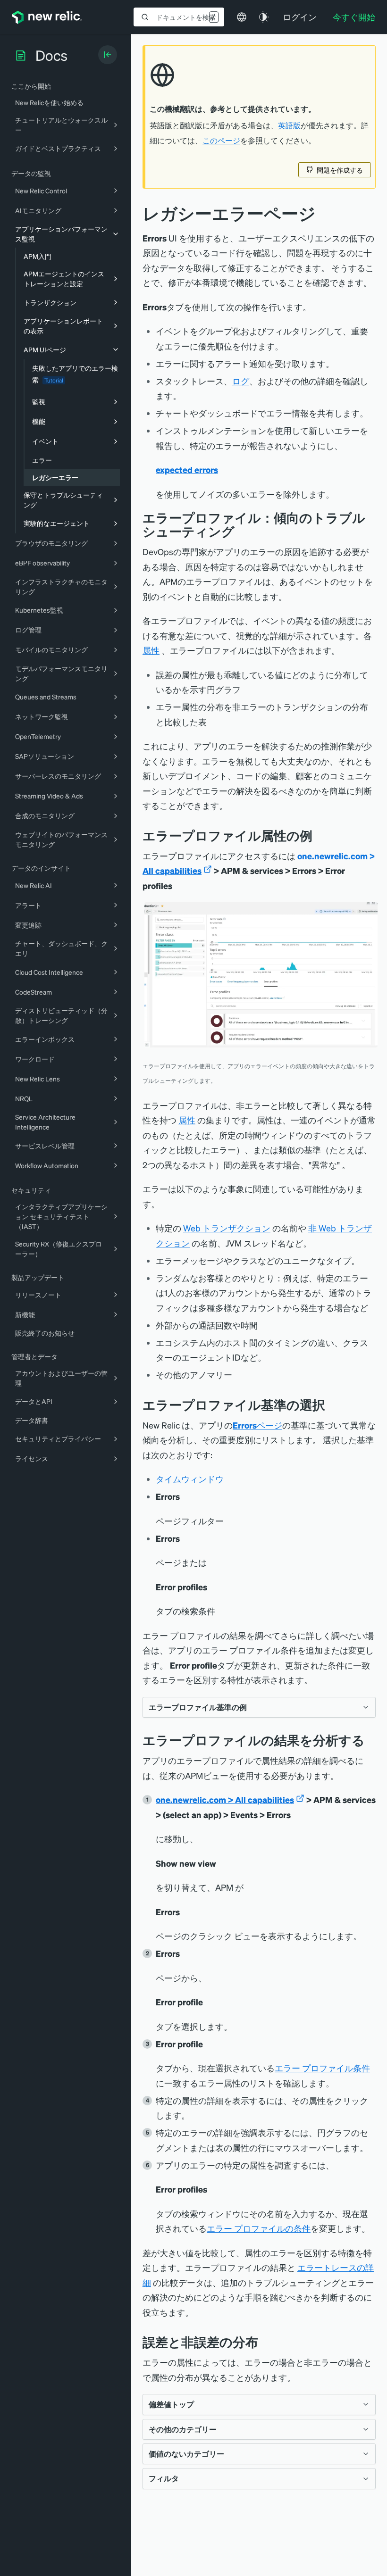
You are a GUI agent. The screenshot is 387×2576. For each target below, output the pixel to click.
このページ (221, 141)
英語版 (289, 125)
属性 (151, 650)
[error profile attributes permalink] (320, 835)
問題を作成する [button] (340, 170)
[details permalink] (372, 1740)
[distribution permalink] (265, 2342)
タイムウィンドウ (190, 1479)
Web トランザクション (227, 1228)
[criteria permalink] (332, 1405)
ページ (257, 1425)
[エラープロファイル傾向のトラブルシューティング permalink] (239, 531)
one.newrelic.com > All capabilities (225, 1799)
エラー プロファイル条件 (322, 2068)
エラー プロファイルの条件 (259, 2228)
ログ (241, 381)
